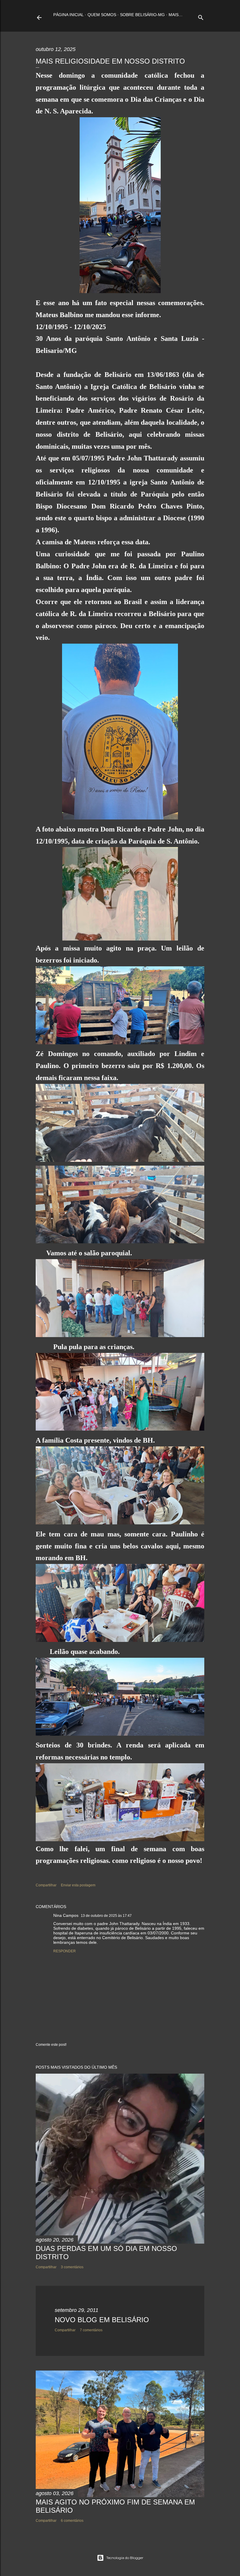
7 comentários (91, 2330)
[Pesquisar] (201, 16)
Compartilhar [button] (46, 1885)
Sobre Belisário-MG (142, 15)
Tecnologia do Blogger (125, 2558)
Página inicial (68, 15)
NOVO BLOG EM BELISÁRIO (102, 2320)
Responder (65, 1951)
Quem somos (102, 15)
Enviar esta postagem (78, 1885)
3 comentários (72, 2267)
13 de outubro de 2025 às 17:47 (106, 1916)
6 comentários (72, 2521)
